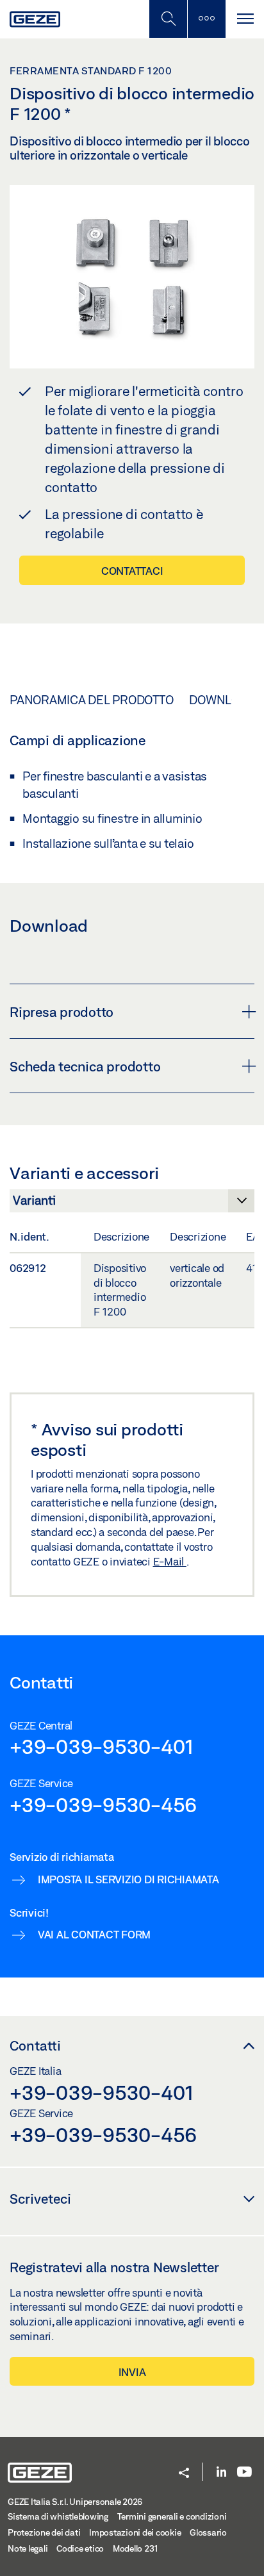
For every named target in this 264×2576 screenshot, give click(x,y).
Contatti (35, 2045)
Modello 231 (136, 2548)
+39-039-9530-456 (103, 1804)
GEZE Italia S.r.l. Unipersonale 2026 (75, 2502)
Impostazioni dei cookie (135, 2532)
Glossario (208, 2532)
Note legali (28, 2548)
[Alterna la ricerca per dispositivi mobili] (168, 19)
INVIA (132, 2372)
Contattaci (132, 571)
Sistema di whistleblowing (58, 2516)
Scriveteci (40, 2199)
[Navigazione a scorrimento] (245, 19)
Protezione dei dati (44, 2532)
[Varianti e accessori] (132, 1204)
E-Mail (170, 1561)
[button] (184, 2474)
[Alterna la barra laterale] (206, 19)
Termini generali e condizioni (172, 2516)
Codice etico (80, 2548)
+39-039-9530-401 (102, 1746)
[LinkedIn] (221, 2473)
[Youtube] (244, 2473)
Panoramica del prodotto (91, 700)
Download (222, 700)
